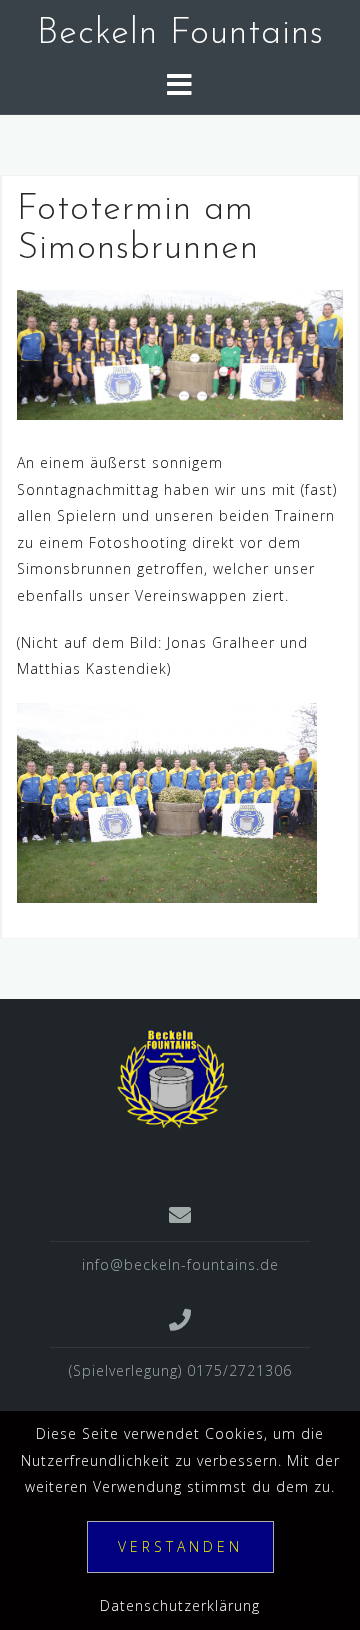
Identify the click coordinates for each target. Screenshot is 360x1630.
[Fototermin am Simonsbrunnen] (180, 353)
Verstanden (180, 1546)
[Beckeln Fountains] (172, 1077)
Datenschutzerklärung (180, 1605)
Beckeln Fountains (180, 34)
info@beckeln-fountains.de (180, 1264)
